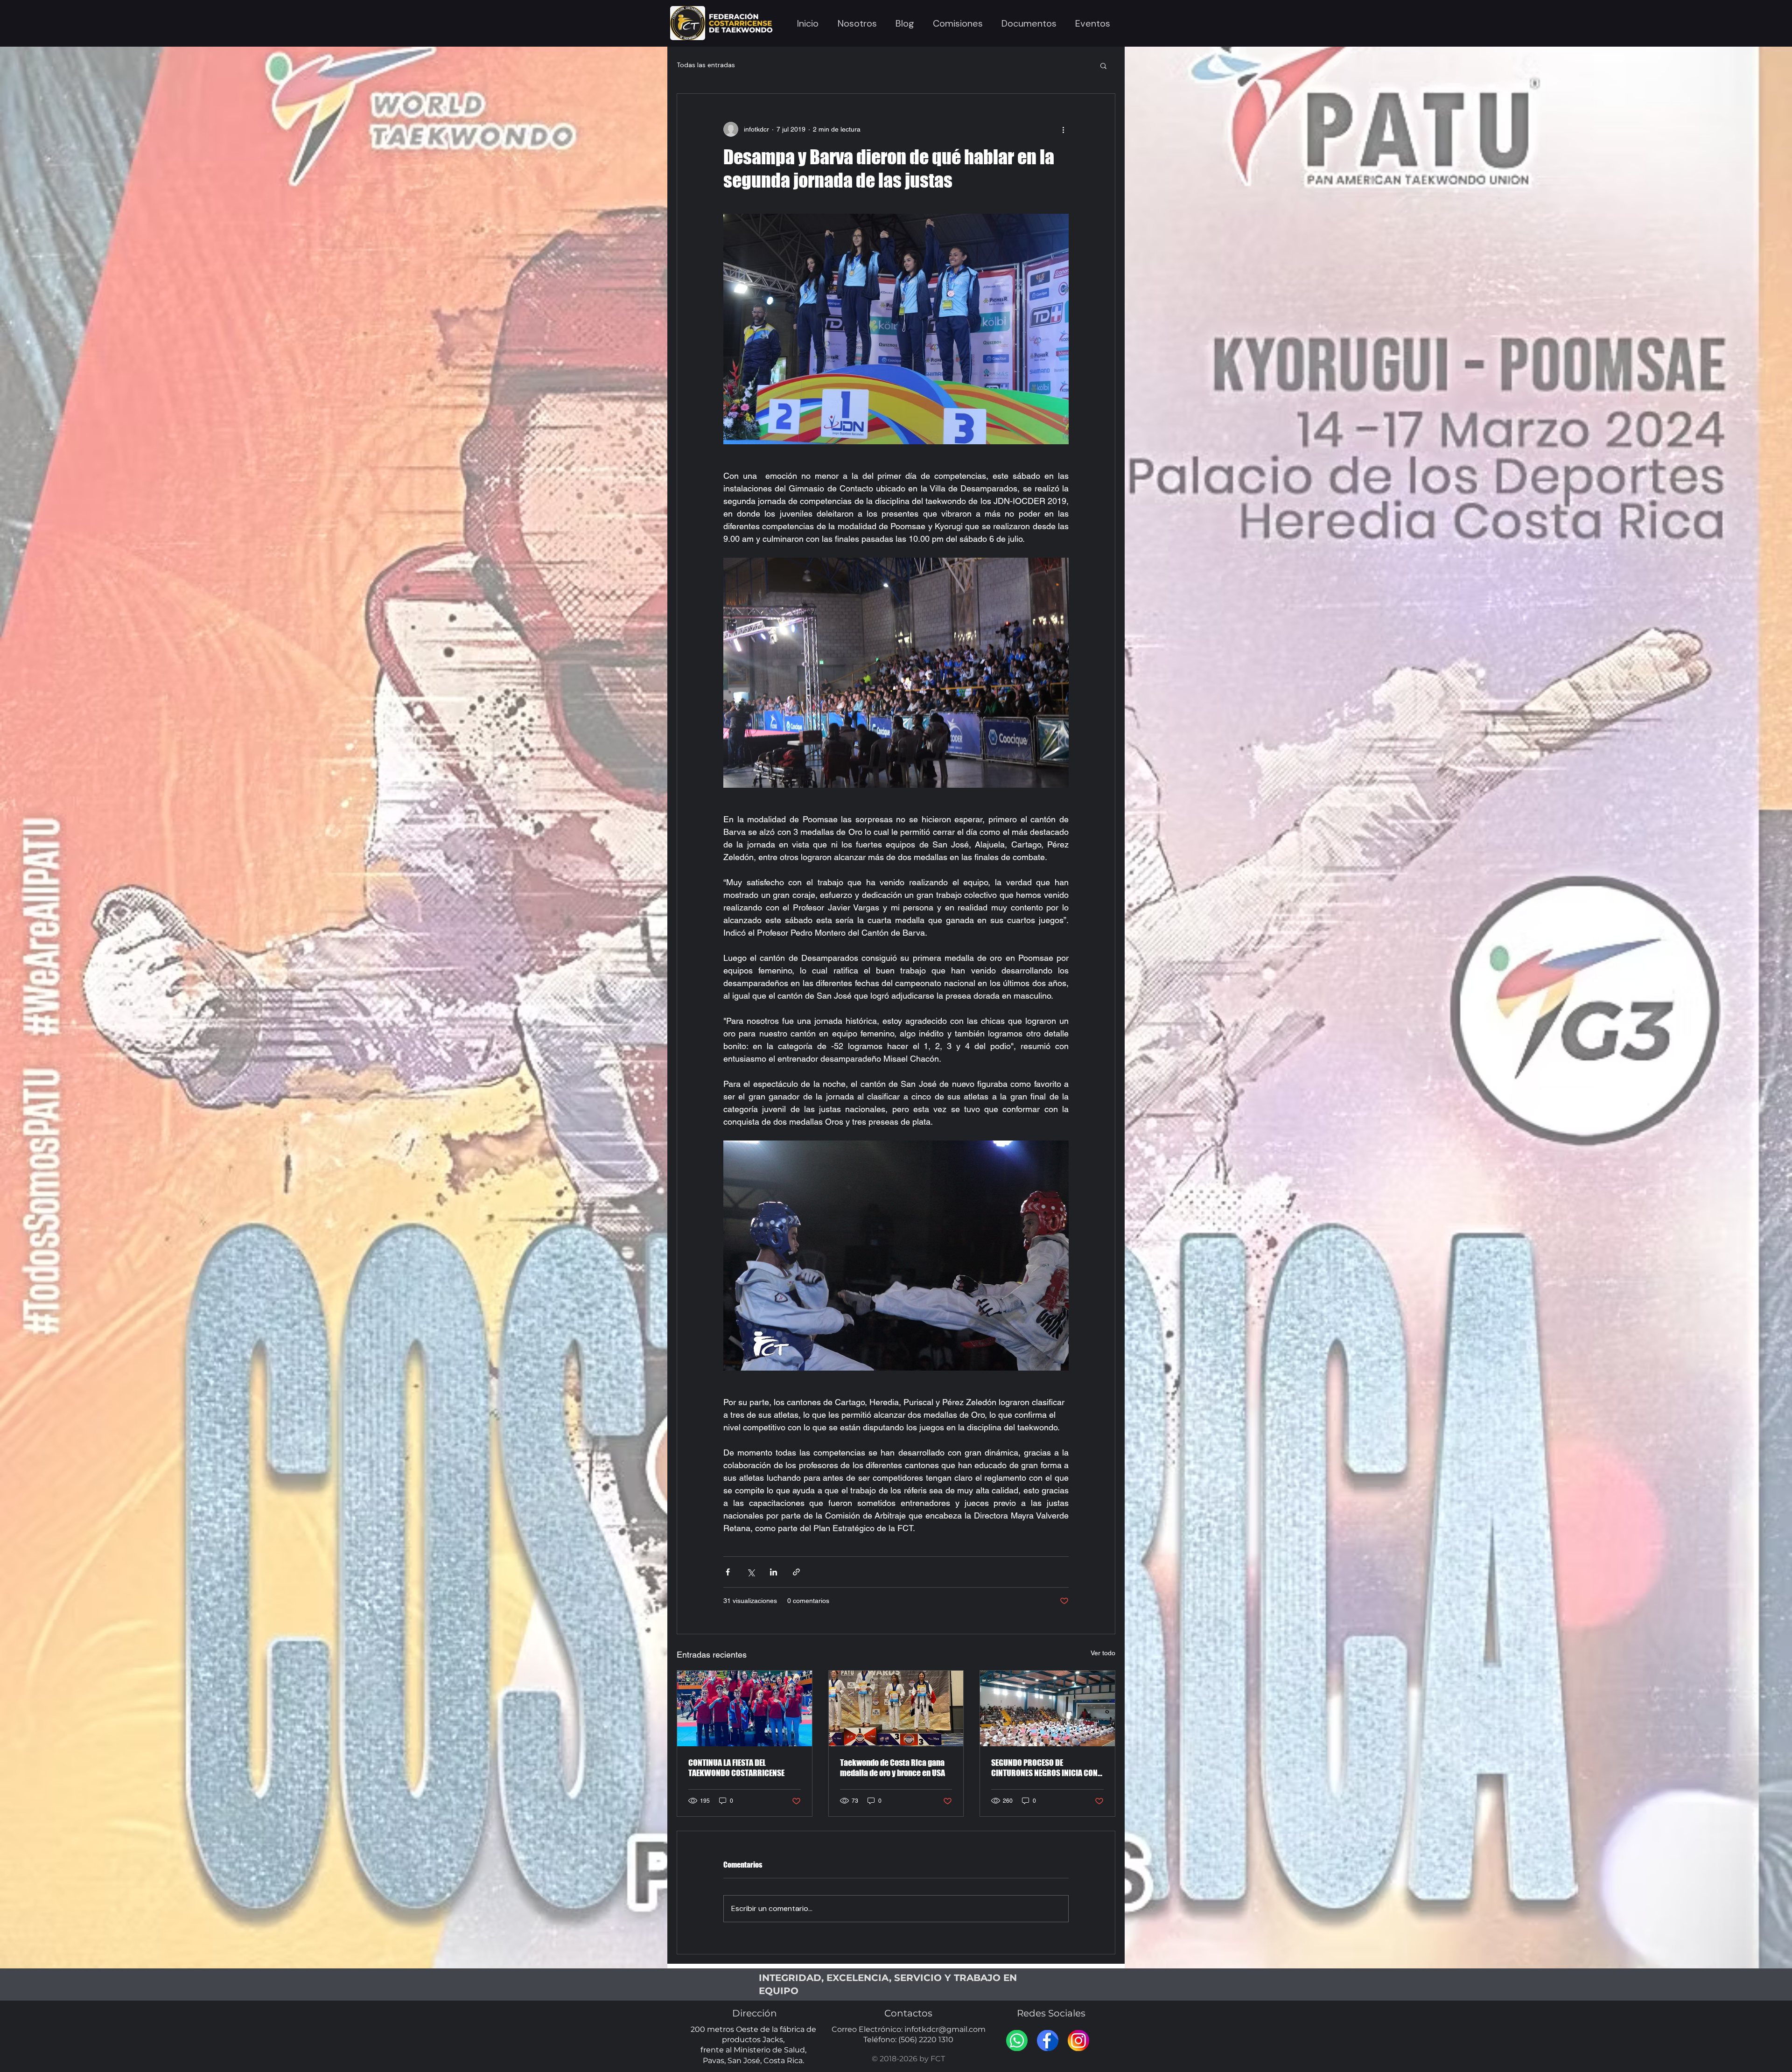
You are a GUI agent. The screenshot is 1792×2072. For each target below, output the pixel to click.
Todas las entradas (706, 65)
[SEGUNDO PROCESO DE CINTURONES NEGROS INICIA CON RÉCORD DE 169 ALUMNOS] (1047, 1708)
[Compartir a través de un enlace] (796, 1572)
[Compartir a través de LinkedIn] (773, 1572)
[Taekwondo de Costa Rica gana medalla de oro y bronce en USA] (896, 1708)
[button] (857, 23)
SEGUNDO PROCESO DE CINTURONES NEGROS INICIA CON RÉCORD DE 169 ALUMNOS (1044, 1768)
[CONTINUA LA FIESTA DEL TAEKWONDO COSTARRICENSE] (745, 1708)
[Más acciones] (1063, 129)
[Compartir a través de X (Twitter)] (751, 1572)
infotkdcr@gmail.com (945, 2029)
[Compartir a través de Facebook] (728, 1572)
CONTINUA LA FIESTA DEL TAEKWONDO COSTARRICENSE (736, 1768)
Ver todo (1103, 1653)
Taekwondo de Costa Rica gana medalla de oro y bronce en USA (892, 1768)
